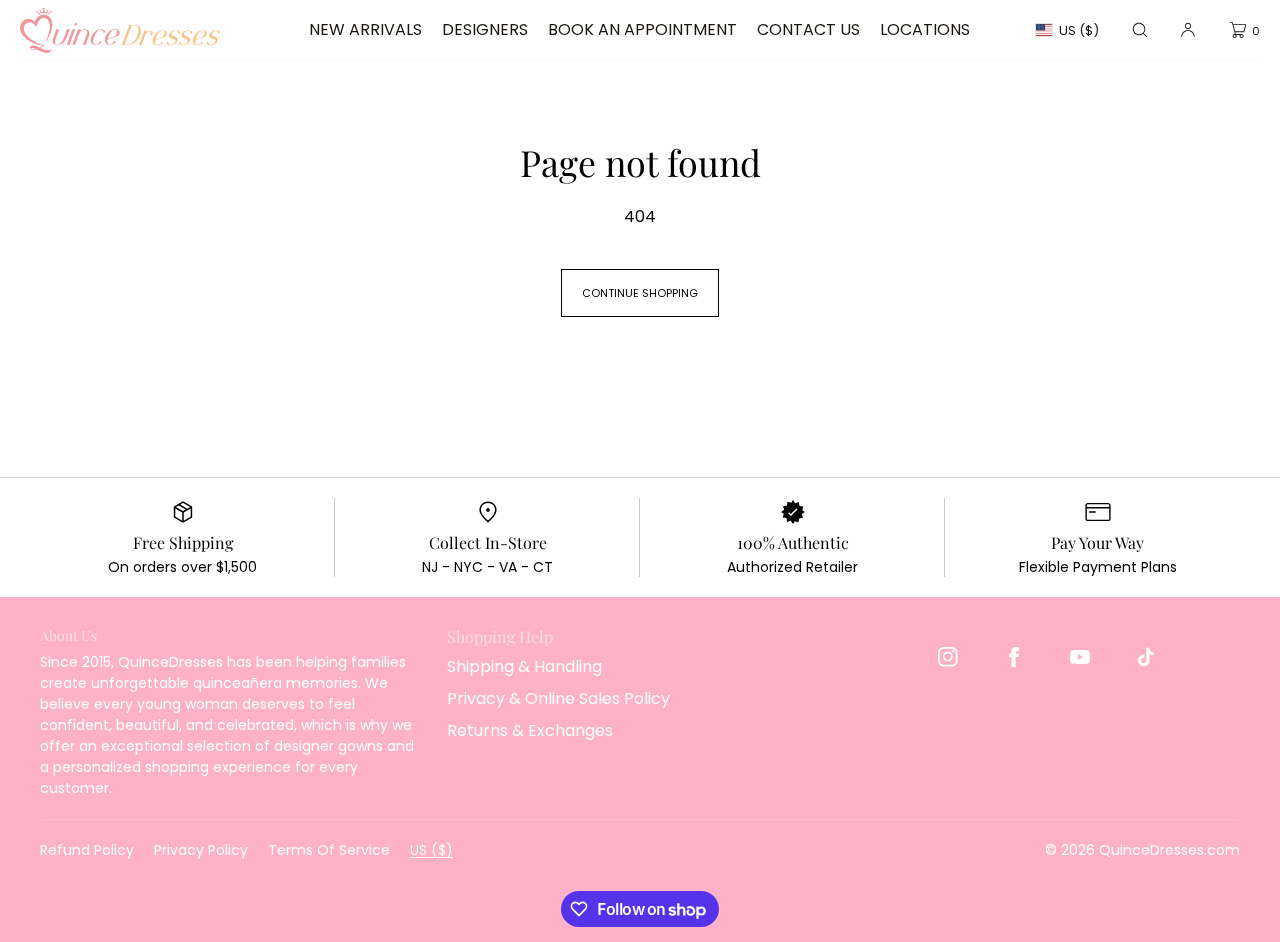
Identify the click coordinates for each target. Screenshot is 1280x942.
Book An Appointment (642, 29)
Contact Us (808, 29)
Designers (485, 29)
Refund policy (87, 850)
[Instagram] (948, 657)
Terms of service (329, 850)
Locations (925, 29)
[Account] (1188, 30)
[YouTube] (1080, 657)
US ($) (1079, 30)
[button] (1140, 30)
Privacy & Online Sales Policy (558, 698)
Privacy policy (201, 850)
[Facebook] (1014, 657)
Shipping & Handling (524, 666)
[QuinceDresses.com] (120, 30)
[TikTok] (1146, 657)
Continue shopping (640, 293)
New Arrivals (365, 29)
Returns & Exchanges (530, 730)
